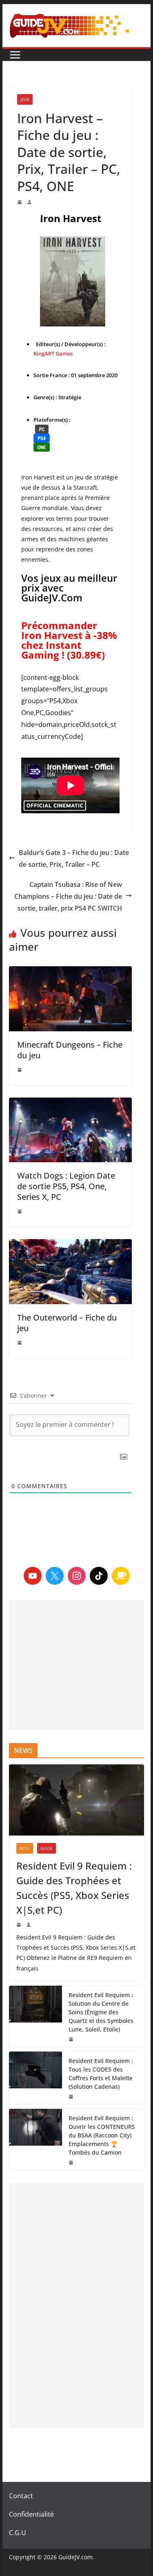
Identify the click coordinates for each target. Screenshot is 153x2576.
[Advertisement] (77, 1665)
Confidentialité (31, 2514)
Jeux (25, 99)
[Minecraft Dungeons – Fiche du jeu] (71, 999)
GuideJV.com (75, 2557)
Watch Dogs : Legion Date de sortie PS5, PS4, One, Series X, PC (66, 1186)
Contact (21, 2496)
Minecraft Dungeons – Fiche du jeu (70, 1050)
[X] (55, 1576)
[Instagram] (77, 1576)
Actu (25, 1848)
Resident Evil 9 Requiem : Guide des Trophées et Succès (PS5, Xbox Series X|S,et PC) (74, 1888)
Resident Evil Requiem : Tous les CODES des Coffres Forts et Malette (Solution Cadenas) (101, 2074)
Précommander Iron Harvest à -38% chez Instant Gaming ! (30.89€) (69, 640)
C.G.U (18, 2533)
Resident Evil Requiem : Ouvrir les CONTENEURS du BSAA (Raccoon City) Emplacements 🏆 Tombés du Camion (102, 2135)
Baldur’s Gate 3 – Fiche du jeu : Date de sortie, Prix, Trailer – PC (74, 858)
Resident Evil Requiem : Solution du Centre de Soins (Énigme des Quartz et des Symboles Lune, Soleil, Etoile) (101, 2012)
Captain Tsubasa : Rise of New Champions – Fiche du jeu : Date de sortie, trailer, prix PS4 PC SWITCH (68, 896)
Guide (47, 1848)
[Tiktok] (99, 1576)
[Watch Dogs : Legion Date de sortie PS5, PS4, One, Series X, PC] (71, 1130)
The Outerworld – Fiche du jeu (67, 1323)
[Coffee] (121, 1576)
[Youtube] (33, 1576)
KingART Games (53, 353)
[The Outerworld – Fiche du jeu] (71, 1272)
